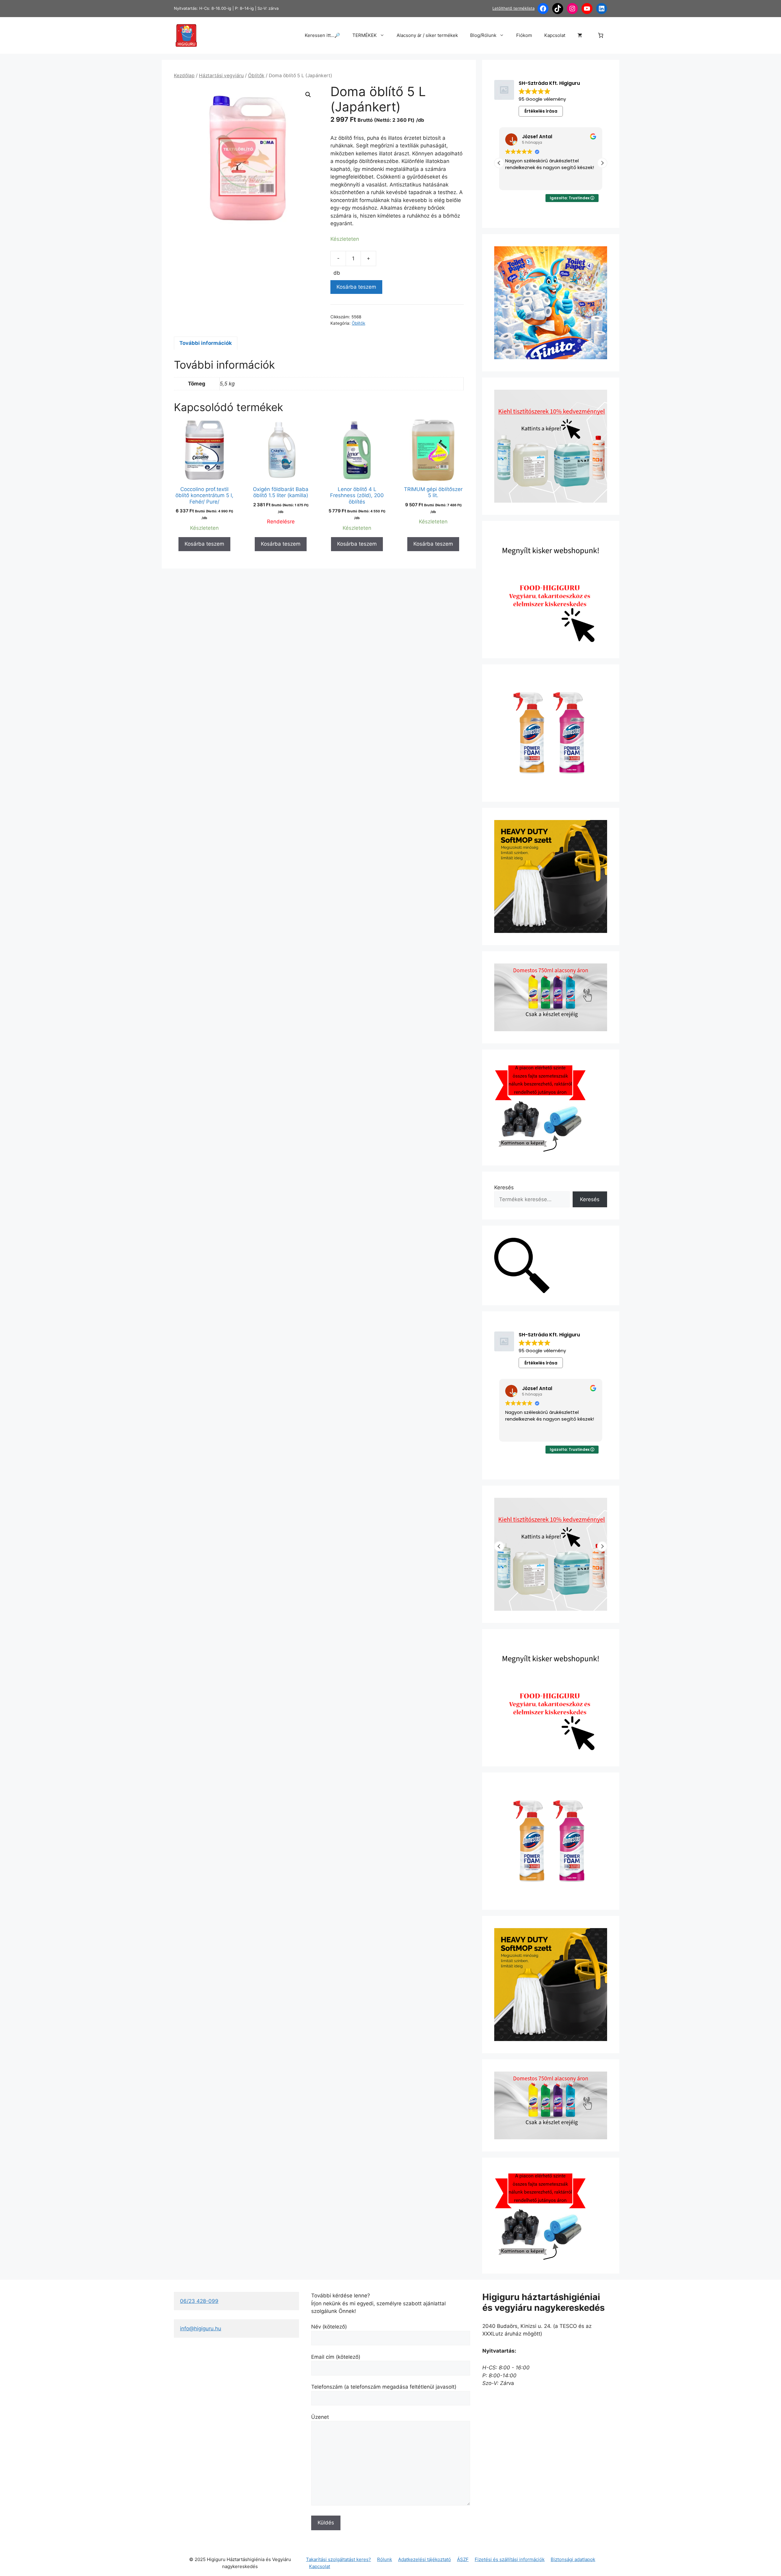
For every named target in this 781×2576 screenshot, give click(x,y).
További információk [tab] (206, 343)
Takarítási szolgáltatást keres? (338, 2559)
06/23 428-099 (199, 2301)
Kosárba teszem (356, 287)
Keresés (504, 1187)
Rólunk (385, 2559)
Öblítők (256, 76)
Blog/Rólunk (483, 35)
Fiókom (524, 35)
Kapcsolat (555, 35)
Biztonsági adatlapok (573, 2559)
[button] (308, 95)
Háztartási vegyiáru (221, 76)
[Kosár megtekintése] (580, 35)
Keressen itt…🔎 (322, 35)
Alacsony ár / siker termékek (427, 35)
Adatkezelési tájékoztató (425, 2559)
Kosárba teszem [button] (204, 544)
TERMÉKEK (365, 35)
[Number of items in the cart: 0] (601, 36)
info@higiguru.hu (201, 2329)
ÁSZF (463, 2559)
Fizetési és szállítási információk (510, 2559)
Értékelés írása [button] (541, 111)
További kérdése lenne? (341, 2296)
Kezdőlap (184, 76)
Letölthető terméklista (513, 8)
